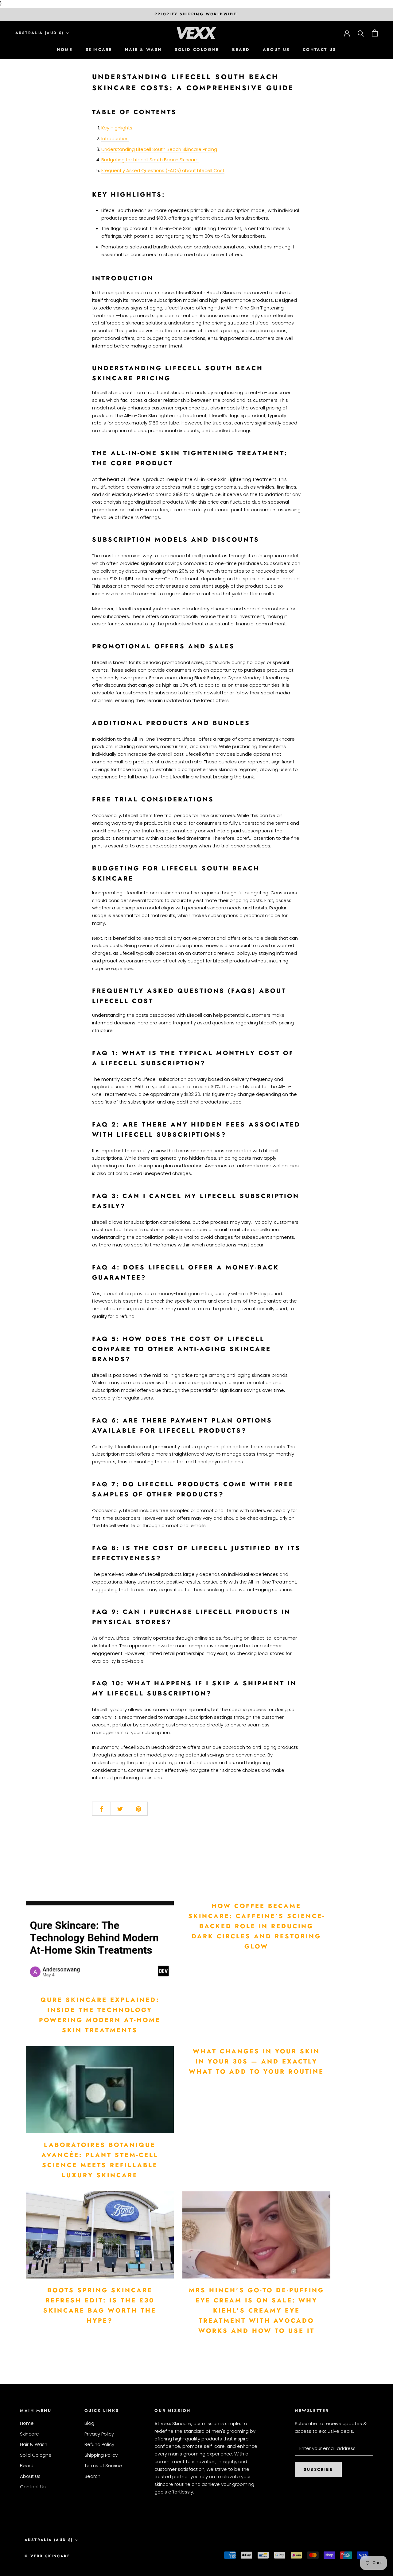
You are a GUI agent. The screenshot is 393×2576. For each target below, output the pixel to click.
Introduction (115, 138)
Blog (89, 2423)
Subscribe (318, 2469)
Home (65, 50)
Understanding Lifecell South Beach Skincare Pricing (159, 149)
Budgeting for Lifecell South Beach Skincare (150, 160)
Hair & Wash (143, 50)
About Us (276, 50)
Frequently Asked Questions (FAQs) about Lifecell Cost (163, 170)
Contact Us (319, 50)
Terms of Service (103, 2465)
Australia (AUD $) (40, 33)
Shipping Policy (101, 2455)
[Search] (361, 33)
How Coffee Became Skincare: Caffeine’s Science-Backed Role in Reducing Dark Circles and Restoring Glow (257, 1926)
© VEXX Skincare (47, 2556)
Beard (241, 50)
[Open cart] (375, 33)
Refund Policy (99, 2444)
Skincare (99, 50)
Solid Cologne (197, 50)
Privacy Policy (99, 2434)
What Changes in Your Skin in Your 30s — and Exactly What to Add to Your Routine (256, 2062)
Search (92, 2476)
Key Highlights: (117, 128)
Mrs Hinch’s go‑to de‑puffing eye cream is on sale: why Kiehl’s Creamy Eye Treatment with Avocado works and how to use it (257, 2311)
